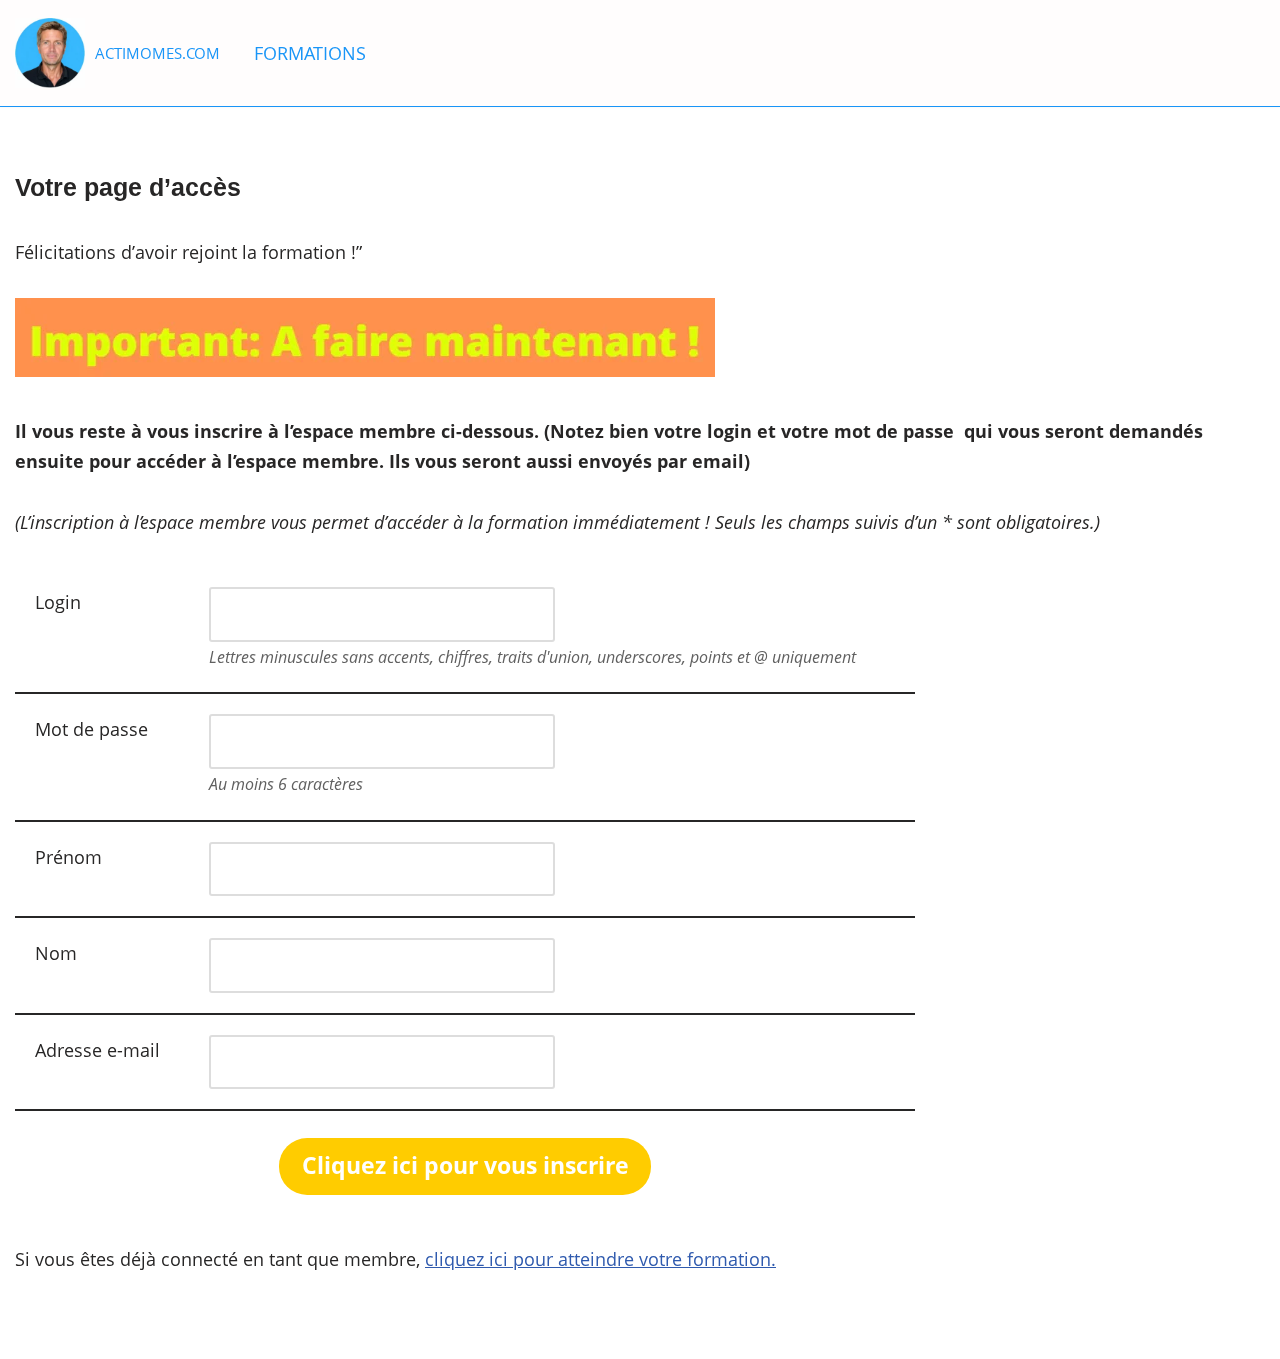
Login (58, 602)
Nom (56, 953)
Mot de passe (91, 729)
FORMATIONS (310, 53)
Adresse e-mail (97, 1050)
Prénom (68, 857)
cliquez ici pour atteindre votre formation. (600, 1259)
